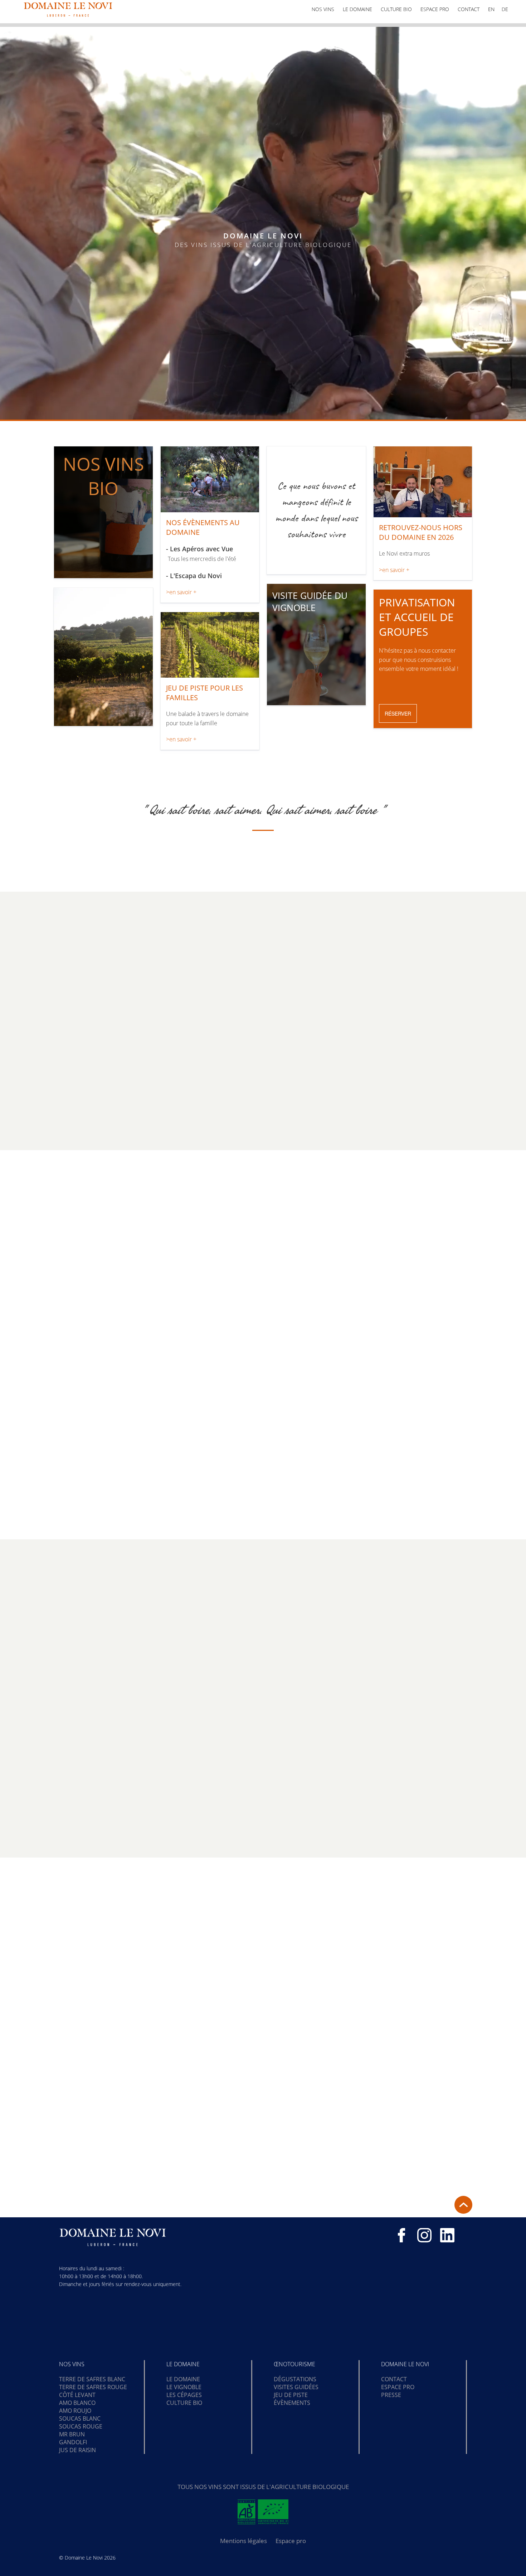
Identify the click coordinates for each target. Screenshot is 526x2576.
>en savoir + (181, 592)
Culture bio (396, 9)
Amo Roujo (75, 2411)
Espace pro (435, 9)
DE (505, 9)
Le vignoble (184, 2387)
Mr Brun (72, 2434)
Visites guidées (296, 2387)
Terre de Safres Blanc (92, 2379)
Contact (469, 9)
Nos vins (323, 9)
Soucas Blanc (80, 2418)
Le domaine (357, 9)
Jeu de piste (291, 2395)
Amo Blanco (77, 2403)
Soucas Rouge (81, 2426)
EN (491, 9)
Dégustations (295, 2379)
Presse (391, 2395)
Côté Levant (77, 2395)
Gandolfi (73, 2442)
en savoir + (219, 1466)
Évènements (292, 2403)
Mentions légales (243, 2541)
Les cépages (184, 2395)
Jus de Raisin (77, 2450)
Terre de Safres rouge (93, 2387)
